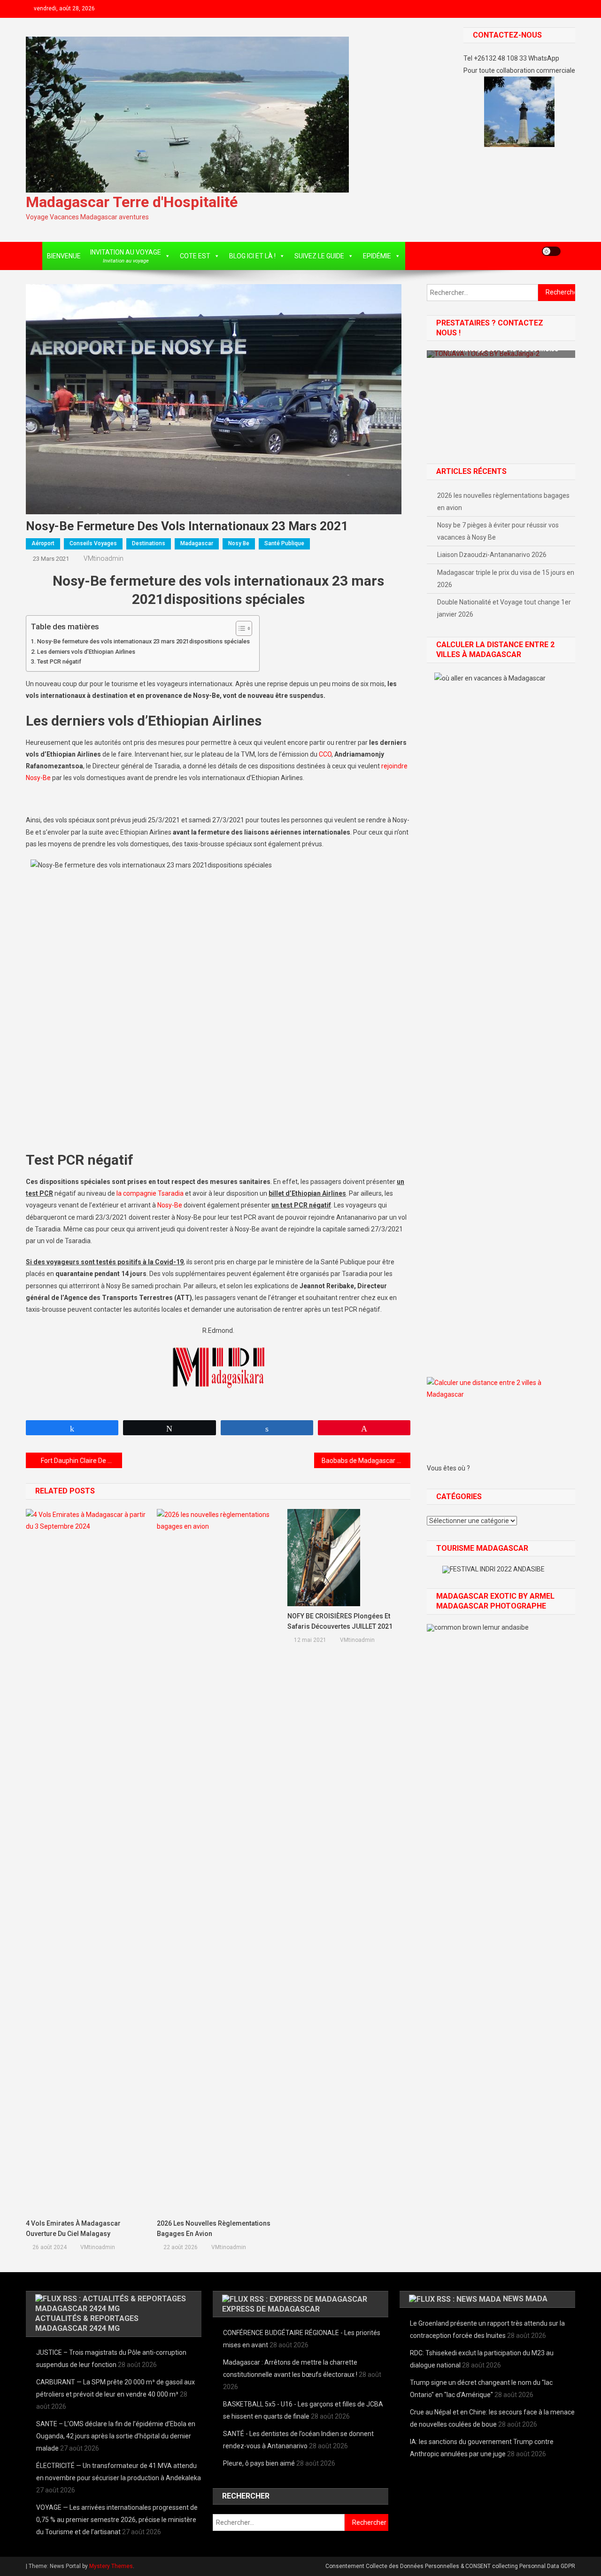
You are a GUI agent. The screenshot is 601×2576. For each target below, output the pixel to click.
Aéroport (43, 543)
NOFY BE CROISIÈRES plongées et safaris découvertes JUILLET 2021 (340, 1621)
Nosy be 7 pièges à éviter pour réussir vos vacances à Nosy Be (498, 531)
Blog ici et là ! (252, 256)
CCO (325, 754)
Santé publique (284, 543)
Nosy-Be (170, 1205)
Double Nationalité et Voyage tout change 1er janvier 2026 (504, 608)
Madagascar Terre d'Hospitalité (132, 202)
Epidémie (377, 256)
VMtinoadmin (104, 558)
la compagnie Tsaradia (150, 1193)
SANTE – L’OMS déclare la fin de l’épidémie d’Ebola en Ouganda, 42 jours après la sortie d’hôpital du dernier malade (116, 2436)
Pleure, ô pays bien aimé (259, 2463)
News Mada (525, 2299)
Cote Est (195, 256)
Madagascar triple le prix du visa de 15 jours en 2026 (506, 579)
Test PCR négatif (59, 661)
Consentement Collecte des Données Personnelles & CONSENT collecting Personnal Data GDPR (450, 2566)
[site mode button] (551, 251)
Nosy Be (239, 543)
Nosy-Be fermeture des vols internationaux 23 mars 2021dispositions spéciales (143, 641)
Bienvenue (64, 256)
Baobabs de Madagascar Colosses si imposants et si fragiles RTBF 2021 (366, 1461)
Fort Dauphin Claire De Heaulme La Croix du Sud (81, 1461)
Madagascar (197, 543)
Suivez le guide (319, 256)
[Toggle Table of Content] (239, 628)
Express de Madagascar (271, 2309)
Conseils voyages (93, 543)
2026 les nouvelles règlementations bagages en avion (214, 2228)
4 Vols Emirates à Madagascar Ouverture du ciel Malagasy (73, 2228)
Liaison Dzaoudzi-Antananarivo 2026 (492, 555)
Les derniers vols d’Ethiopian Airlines (86, 652)
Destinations (149, 543)
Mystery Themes (111, 2566)
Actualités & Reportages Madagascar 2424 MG (87, 2323)
